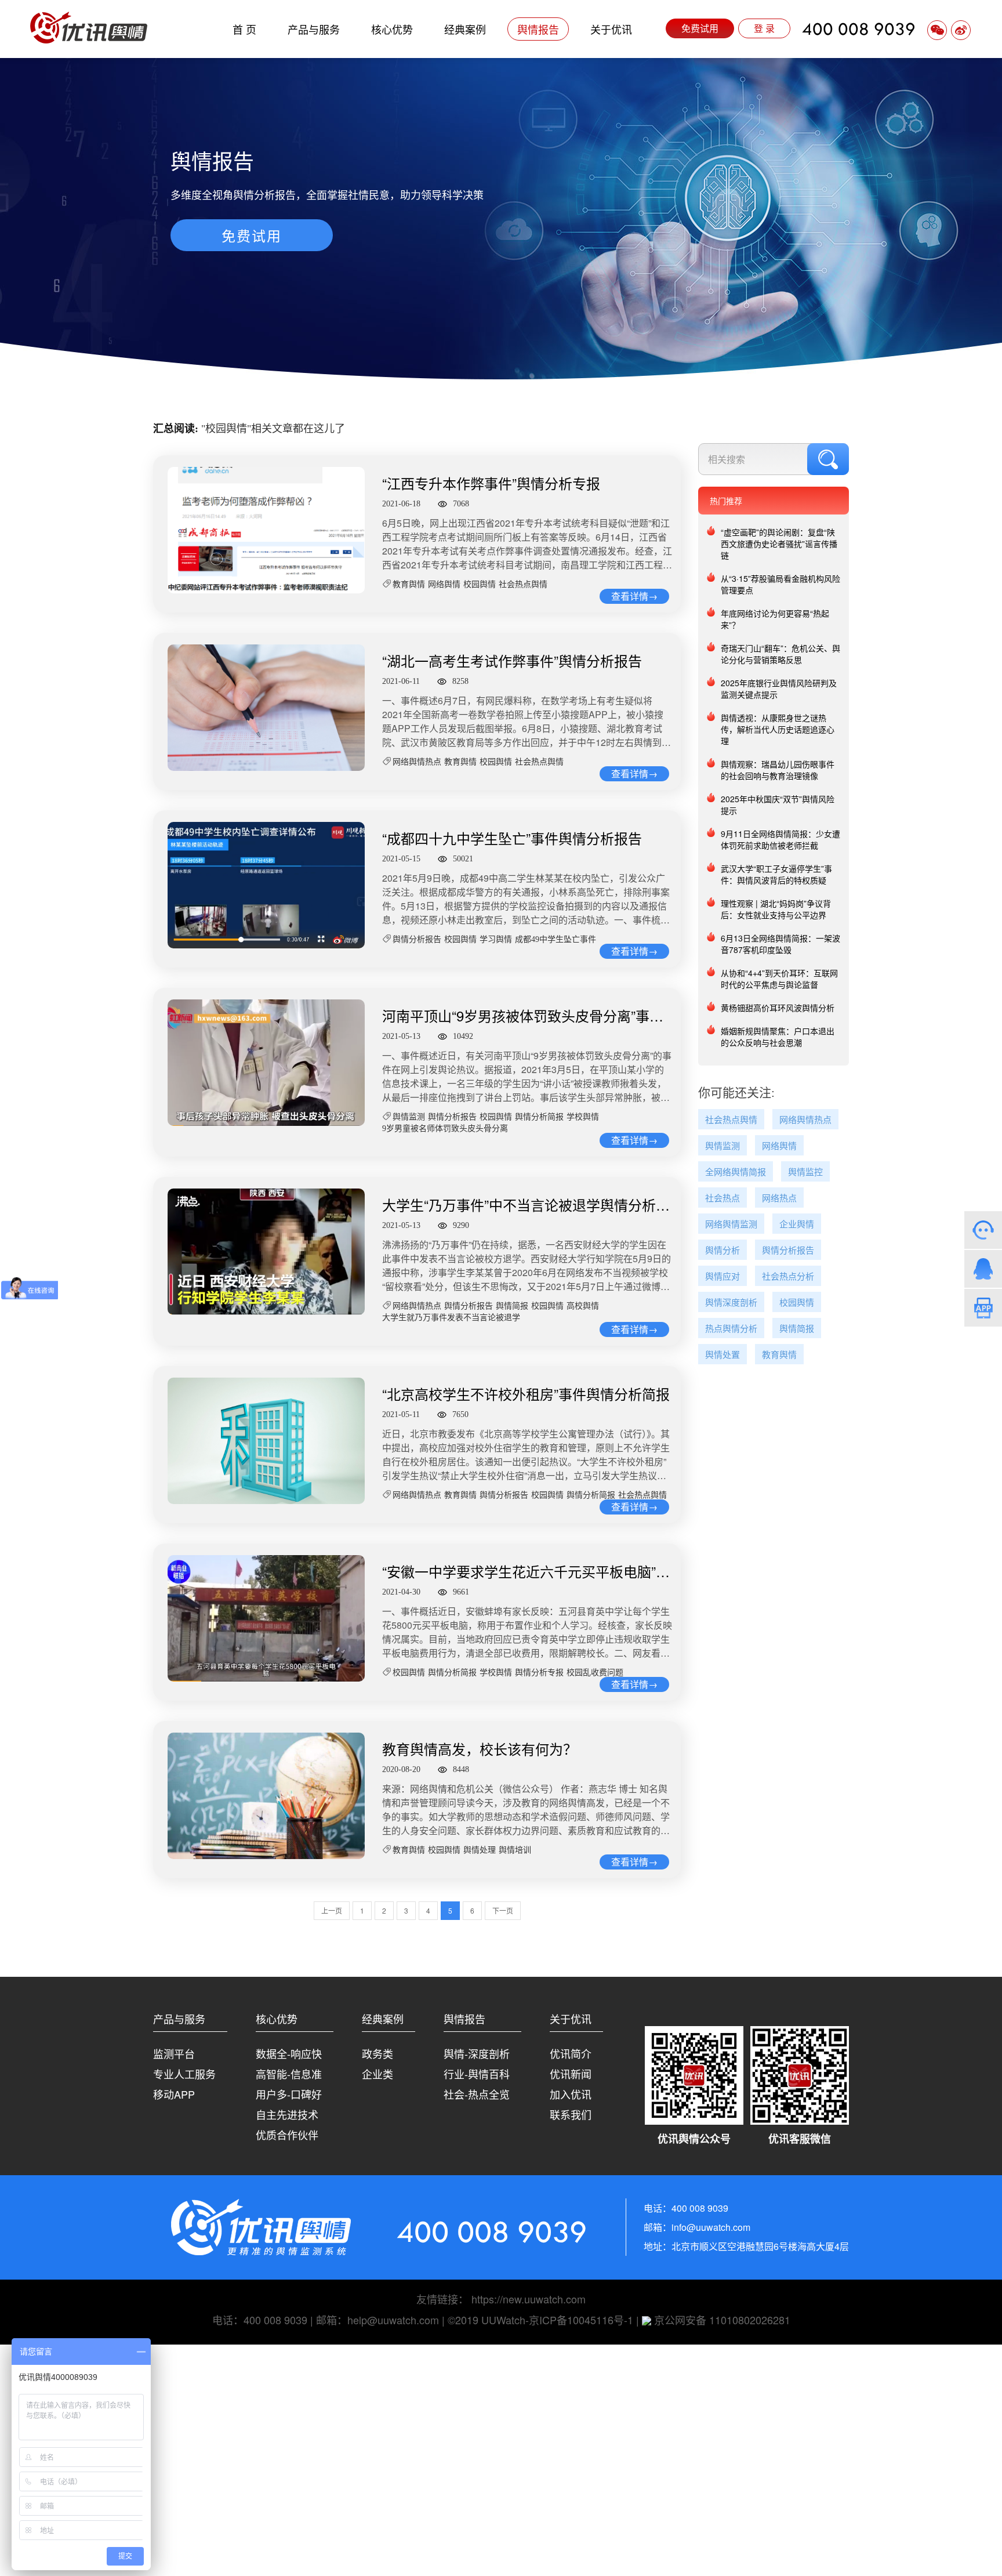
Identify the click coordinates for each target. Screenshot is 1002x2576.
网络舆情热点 (417, 762)
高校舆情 (583, 1306)
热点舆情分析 (731, 1329)
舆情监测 (409, 1117)
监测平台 (174, 2053)
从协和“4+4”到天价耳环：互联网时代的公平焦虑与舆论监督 (779, 979)
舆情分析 (723, 1250)
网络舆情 (444, 584)
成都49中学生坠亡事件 (556, 939)
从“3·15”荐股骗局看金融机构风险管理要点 (780, 584)
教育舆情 (409, 584)
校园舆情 (480, 584)
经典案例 (465, 29)
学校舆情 (583, 1117)
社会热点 (723, 1198)
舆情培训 (515, 1850)
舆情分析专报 (539, 1673)
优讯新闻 (571, 2074)
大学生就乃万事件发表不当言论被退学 (451, 1318)
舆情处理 (480, 1850)
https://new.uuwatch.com (529, 2299)
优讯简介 (571, 2053)
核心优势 (392, 29)
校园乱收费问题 (595, 1673)
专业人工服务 (184, 2074)
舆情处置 (723, 1355)
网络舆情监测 (731, 1224)
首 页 (244, 29)
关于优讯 (611, 29)
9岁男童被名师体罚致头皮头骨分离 (445, 1128)
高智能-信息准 (289, 2074)
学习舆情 (496, 939)
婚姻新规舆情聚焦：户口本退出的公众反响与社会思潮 (778, 1037)
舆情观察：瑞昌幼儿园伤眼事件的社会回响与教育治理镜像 (778, 770)
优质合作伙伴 (287, 2135)
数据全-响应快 (289, 2053)
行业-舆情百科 (477, 2074)
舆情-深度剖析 (477, 2053)
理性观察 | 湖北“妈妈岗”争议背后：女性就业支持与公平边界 (776, 909)
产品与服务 (314, 29)
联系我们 (571, 2114)
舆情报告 (538, 29)
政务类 (377, 2053)
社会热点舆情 (523, 584)
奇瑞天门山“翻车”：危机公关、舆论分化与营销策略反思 (780, 654)
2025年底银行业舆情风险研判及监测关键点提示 (779, 689)
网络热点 (779, 1198)
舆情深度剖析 (731, 1303)
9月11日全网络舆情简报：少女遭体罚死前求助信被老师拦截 (780, 839)
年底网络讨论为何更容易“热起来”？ (775, 619)
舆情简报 (512, 1306)
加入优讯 (571, 2094)
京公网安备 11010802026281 (721, 2320)
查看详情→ (634, 596)
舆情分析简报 (539, 1117)
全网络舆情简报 (736, 1172)
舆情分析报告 (417, 939)
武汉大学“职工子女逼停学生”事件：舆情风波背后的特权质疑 (776, 874)
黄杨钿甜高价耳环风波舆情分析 (778, 1008)
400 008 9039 (859, 29)
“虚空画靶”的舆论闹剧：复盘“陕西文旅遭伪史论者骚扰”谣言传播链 (779, 544)
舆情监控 (805, 1172)
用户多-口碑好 (289, 2094)
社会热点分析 (788, 1276)
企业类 (377, 2074)
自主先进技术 (287, 2114)
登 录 (764, 28)
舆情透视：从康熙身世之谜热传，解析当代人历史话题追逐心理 (778, 729)
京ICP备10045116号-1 (581, 2320)
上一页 (332, 1910)
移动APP (174, 2094)
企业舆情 (797, 1224)
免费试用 (700, 28)
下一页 (503, 1910)
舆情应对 (723, 1276)
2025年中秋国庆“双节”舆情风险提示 (778, 805)
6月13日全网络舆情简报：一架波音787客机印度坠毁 (780, 944)
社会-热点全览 (477, 2094)
